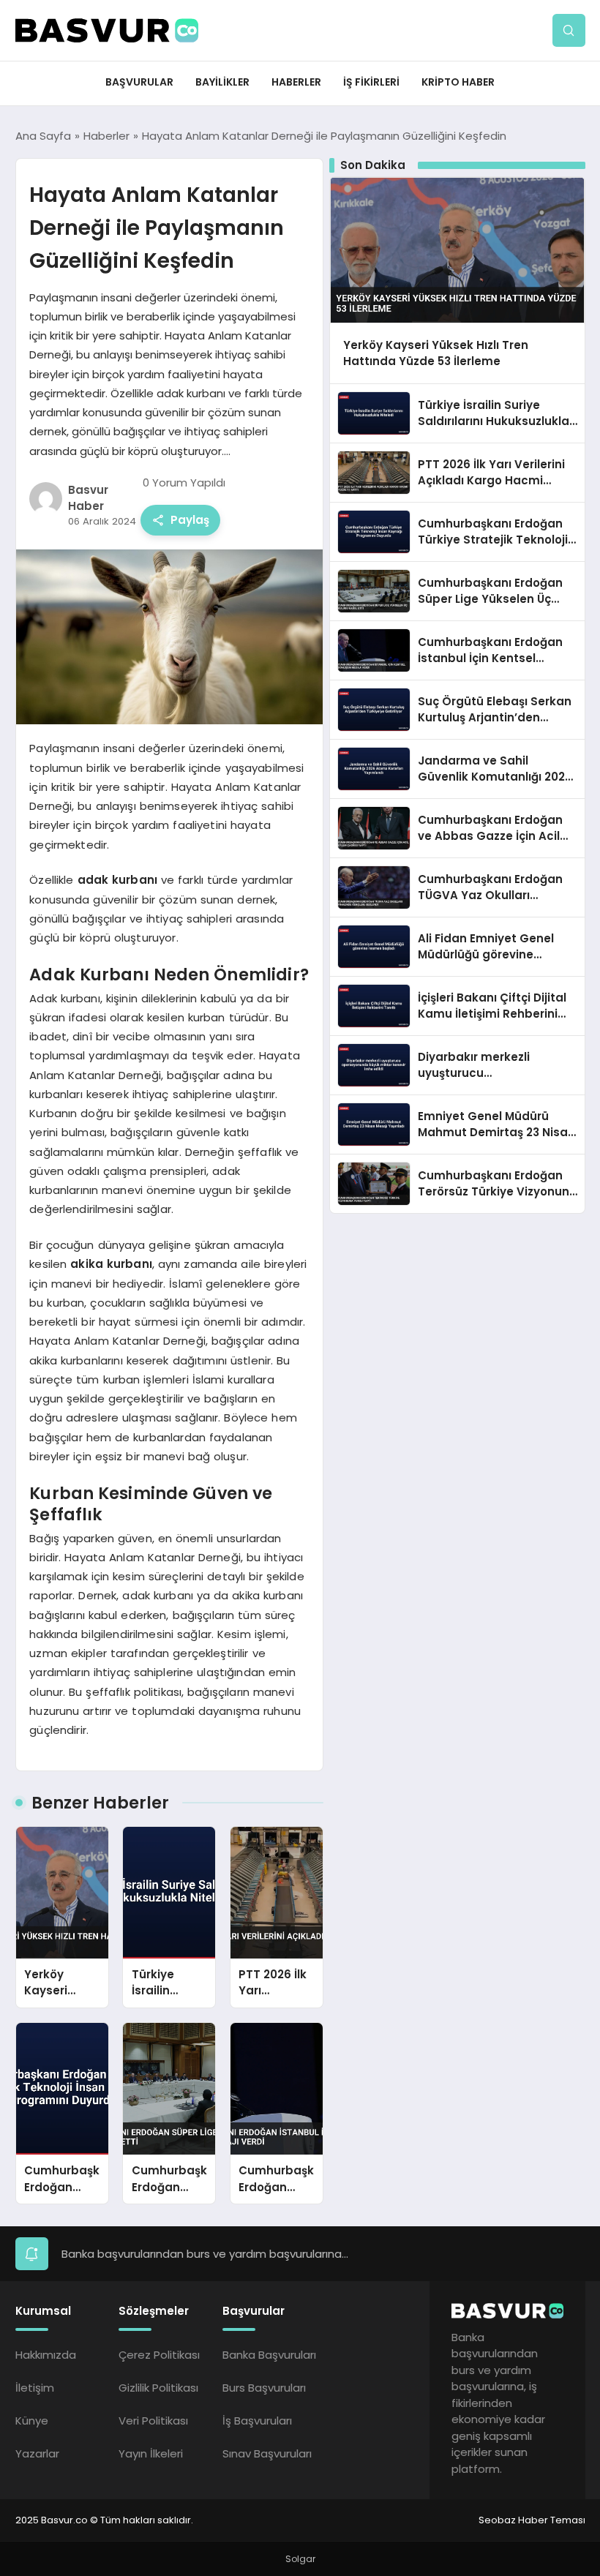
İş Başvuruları (257, 2421)
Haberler (296, 82)
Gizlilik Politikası (158, 2388)
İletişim (35, 2388)
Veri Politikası (153, 2421)
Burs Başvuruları (264, 2388)
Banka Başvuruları (269, 2355)
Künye (32, 2421)
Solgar (300, 2559)
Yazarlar (37, 2453)
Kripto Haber (458, 82)
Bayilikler (222, 82)
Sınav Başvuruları (267, 2453)
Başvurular (139, 82)
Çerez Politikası (159, 2355)
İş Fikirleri (371, 82)
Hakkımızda (46, 2355)
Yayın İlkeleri (151, 2453)
